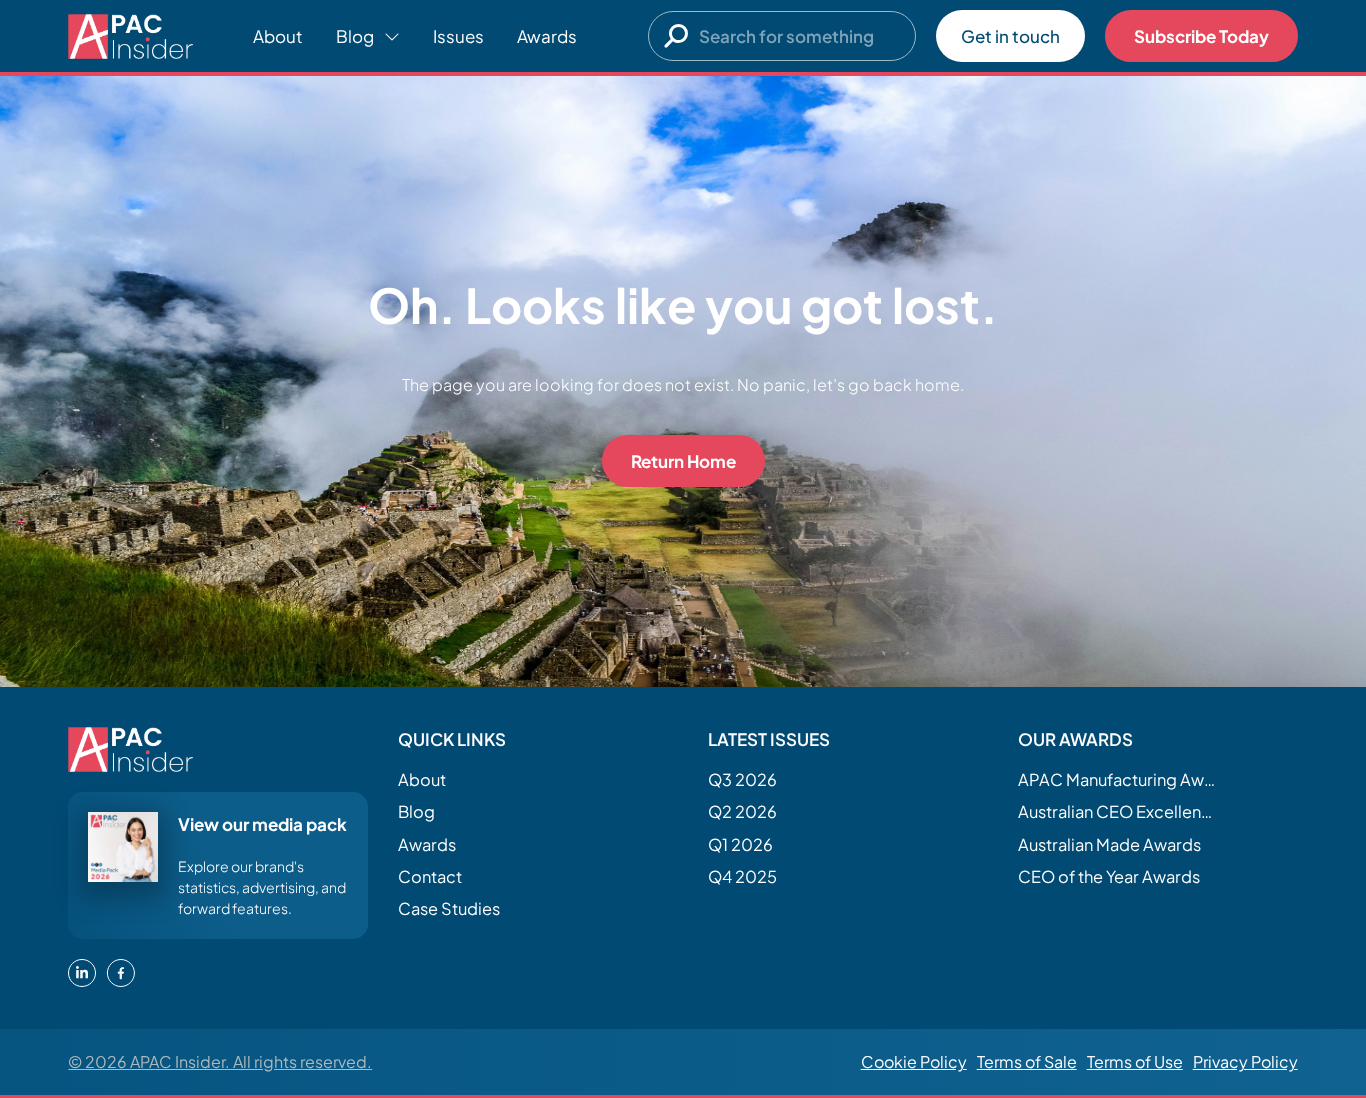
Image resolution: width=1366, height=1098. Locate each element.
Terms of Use (1135, 1061)
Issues (458, 36)
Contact (430, 876)
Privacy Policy (1245, 1061)
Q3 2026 (742, 779)
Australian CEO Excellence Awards (1118, 811)
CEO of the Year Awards (1109, 876)
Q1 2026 (740, 844)
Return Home (683, 461)
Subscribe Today (1201, 36)
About (278, 36)
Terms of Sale (1027, 1061)
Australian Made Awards (1109, 844)
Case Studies (449, 908)
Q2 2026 (742, 811)
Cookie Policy (914, 1061)
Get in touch (1010, 36)
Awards (547, 36)
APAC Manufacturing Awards (1118, 779)
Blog (416, 811)
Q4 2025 (742, 876)
